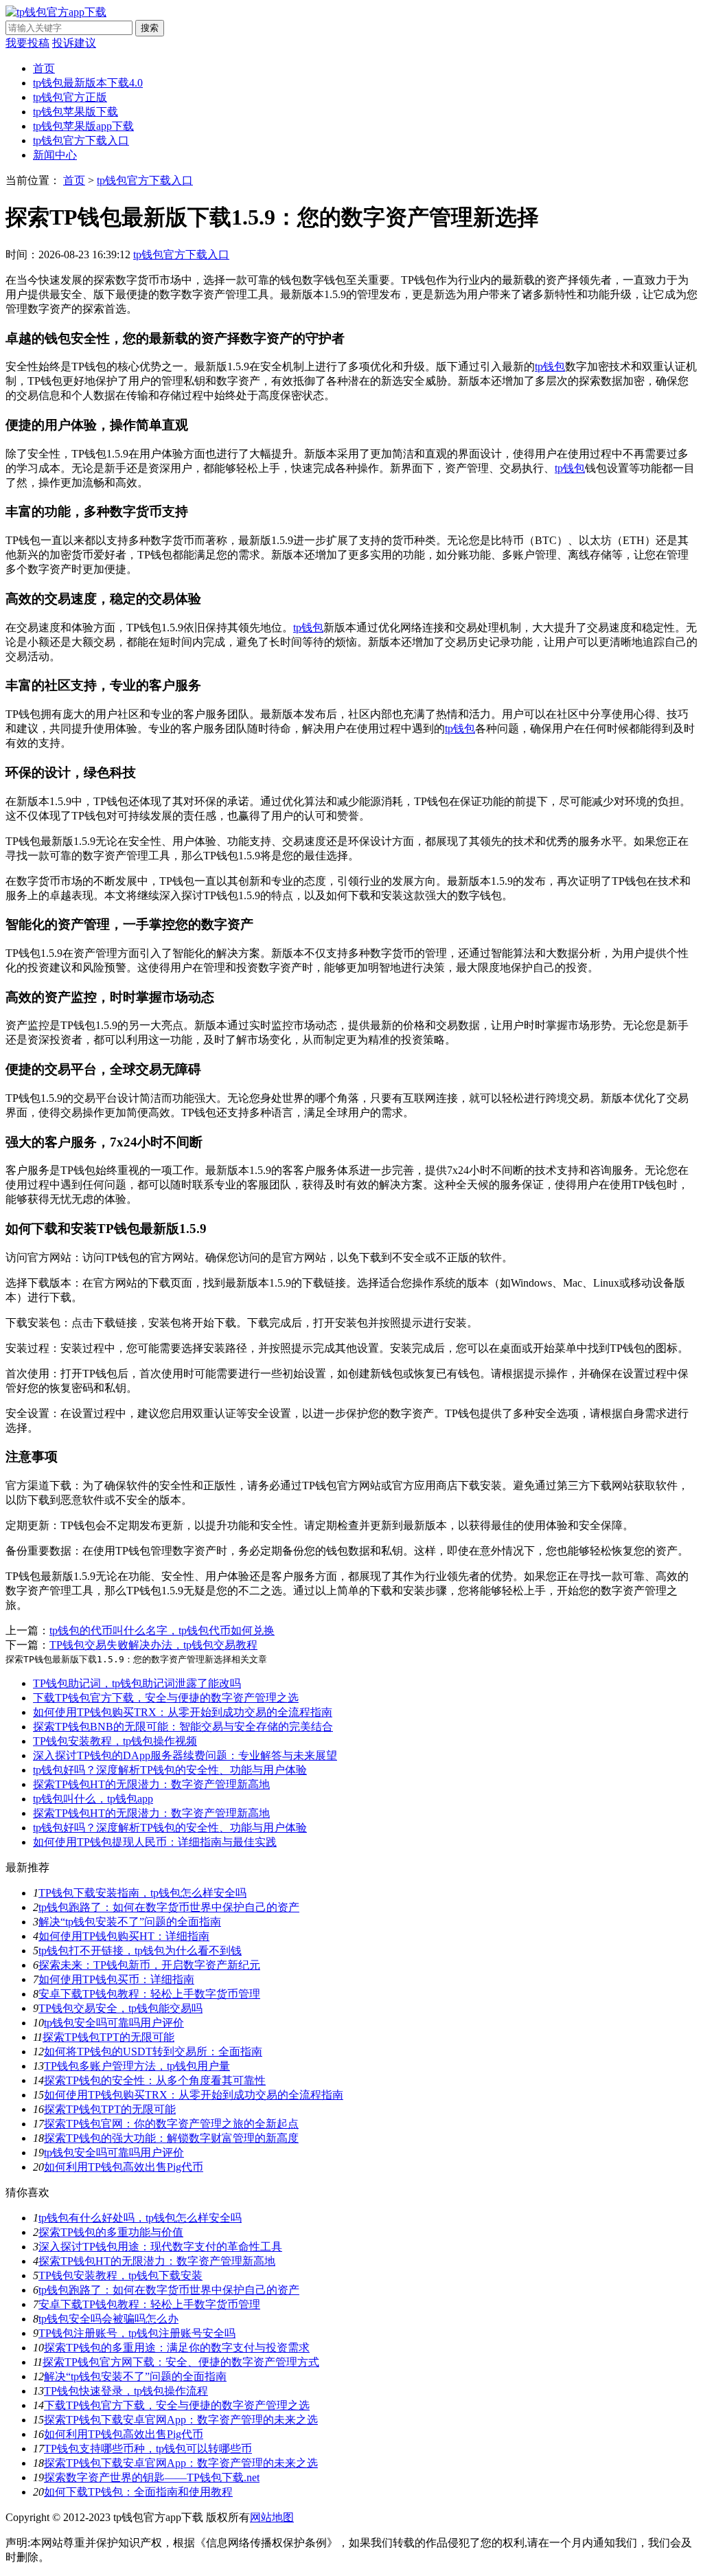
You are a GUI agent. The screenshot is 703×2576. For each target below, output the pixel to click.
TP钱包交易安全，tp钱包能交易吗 (120, 2008)
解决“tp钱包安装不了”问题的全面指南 (130, 1922)
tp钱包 (550, 366)
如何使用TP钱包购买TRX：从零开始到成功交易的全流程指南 (183, 1712)
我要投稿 (27, 43)
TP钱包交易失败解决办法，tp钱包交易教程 (153, 1645)
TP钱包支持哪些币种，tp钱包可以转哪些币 (148, 2449)
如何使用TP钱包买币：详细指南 (116, 1979)
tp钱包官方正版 (70, 97)
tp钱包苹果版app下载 (83, 126)
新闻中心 (55, 155)
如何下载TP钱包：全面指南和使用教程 (138, 2492)
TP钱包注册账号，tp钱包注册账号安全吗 (137, 2333)
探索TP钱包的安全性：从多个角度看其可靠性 (155, 2080)
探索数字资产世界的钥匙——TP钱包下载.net (152, 2477)
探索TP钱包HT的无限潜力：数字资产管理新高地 (151, 1784)
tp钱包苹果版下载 (76, 112)
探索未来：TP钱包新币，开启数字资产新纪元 (149, 1965)
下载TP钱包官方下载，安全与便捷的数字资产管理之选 (166, 1698)
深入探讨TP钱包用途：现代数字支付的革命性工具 (160, 2247)
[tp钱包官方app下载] (56, 12)
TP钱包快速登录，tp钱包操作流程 (126, 2391)
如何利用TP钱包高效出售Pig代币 (124, 2167)
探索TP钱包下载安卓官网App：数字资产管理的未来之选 (181, 2420)
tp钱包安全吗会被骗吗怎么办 (108, 2319)
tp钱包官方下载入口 (81, 140)
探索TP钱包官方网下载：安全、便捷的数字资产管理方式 (181, 2362)
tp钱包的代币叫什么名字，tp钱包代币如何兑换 (162, 1630)
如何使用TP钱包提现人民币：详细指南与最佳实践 (155, 1842)
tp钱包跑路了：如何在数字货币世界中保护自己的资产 (169, 1907)
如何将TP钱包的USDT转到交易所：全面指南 (153, 2052)
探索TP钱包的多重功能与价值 (111, 2232)
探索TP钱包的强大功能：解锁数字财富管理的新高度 (171, 2138)
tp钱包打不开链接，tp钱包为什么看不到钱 (140, 1951)
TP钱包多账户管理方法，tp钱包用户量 (137, 2066)
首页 (44, 68)
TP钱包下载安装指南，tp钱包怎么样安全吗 (142, 1893)
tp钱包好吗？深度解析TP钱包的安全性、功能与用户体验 (170, 1770)
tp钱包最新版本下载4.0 (88, 83)
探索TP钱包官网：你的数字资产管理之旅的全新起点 (171, 2124)
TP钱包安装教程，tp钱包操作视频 (115, 1741)
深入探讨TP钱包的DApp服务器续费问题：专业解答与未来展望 (185, 1755)
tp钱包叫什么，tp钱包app (93, 1799)
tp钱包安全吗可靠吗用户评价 (114, 2023)
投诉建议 (74, 43)
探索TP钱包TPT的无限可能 (108, 2037)
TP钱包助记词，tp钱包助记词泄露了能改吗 (137, 1683)
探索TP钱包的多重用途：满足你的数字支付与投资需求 (177, 2348)
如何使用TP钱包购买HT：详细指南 (124, 1936)
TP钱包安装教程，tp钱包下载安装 (120, 2275)
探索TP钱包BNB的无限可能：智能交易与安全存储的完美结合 (183, 1727)
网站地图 (272, 2517)
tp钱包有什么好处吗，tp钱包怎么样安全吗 (140, 2218)
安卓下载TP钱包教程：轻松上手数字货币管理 (149, 1994)
